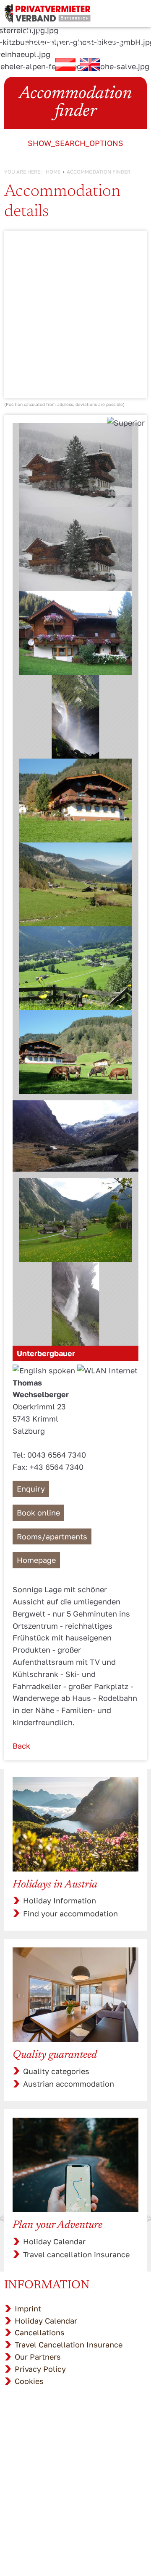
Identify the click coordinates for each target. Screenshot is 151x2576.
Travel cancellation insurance (76, 2254)
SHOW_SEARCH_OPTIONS (75, 143)
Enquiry (31, 1489)
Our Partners (38, 2357)
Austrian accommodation (69, 2084)
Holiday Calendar (54, 2241)
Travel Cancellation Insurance (69, 2345)
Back (21, 1746)
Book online (38, 1513)
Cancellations (40, 2332)
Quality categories (56, 2071)
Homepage (36, 1560)
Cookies (29, 2381)
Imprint (28, 2308)
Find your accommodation (70, 1913)
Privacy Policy (40, 2369)
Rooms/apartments (52, 1536)
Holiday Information (60, 1900)
